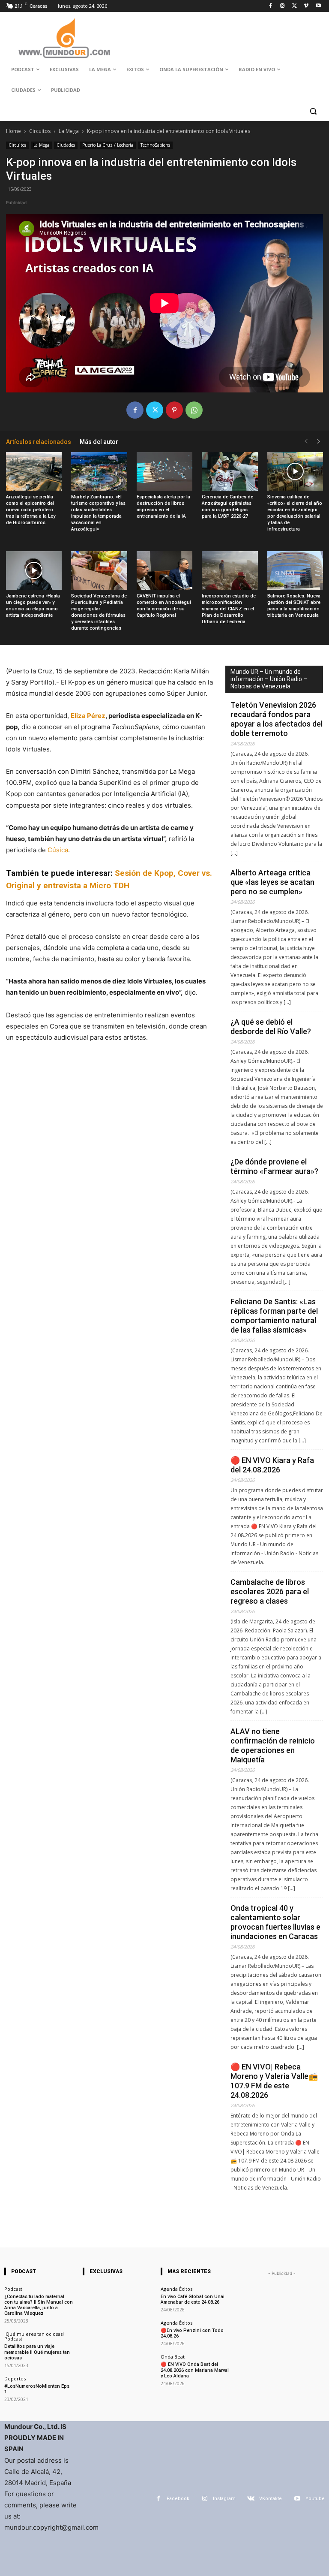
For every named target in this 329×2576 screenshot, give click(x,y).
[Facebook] (271, 6)
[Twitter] (295, 6)
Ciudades (66, 145)
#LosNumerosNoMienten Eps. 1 (37, 2389)
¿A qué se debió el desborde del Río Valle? (271, 1027)
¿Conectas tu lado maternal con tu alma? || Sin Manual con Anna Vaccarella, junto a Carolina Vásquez (39, 2305)
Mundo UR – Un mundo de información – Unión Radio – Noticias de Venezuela (269, 679)
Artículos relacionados (39, 442)
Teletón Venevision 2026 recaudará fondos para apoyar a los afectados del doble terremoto (277, 719)
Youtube (315, 2499)
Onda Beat (173, 2357)
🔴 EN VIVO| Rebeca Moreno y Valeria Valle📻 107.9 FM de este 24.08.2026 (274, 2081)
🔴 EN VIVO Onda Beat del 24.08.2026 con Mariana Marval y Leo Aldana (195, 2370)
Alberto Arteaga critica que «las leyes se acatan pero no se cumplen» (272, 882)
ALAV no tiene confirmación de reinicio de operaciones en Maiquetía (273, 1745)
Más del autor (99, 442)
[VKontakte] (251, 2499)
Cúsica (57, 850)
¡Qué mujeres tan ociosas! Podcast (34, 2336)
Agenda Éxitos (176, 2289)
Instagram (224, 2499)
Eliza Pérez (88, 716)
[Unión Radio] (64, 38)
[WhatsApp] (194, 410)
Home (13, 131)
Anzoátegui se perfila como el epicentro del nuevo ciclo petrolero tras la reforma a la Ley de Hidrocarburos (31, 510)
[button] (313, 111)
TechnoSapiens (155, 145)
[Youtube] (318, 6)
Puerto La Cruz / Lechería (108, 145)
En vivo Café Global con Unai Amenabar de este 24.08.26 (193, 2299)
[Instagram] (283, 6)
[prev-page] (306, 442)
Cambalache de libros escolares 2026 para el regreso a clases (270, 1591)
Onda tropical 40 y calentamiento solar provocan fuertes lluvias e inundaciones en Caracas (275, 1922)
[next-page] (319, 442)
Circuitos (40, 131)
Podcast (13, 2289)
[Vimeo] (306, 6)
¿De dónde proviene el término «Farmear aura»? (274, 1166)
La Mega (69, 131)
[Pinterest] (174, 410)
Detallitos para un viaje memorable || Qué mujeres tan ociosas (37, 2352)
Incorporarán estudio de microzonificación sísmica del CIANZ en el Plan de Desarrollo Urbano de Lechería (229, 609)
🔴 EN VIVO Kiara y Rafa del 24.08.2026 (272, 1465)
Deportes (15, 2378)
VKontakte (271, 2499)
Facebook (178, 2499)
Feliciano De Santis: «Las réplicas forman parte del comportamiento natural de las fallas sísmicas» (274, 1316)
